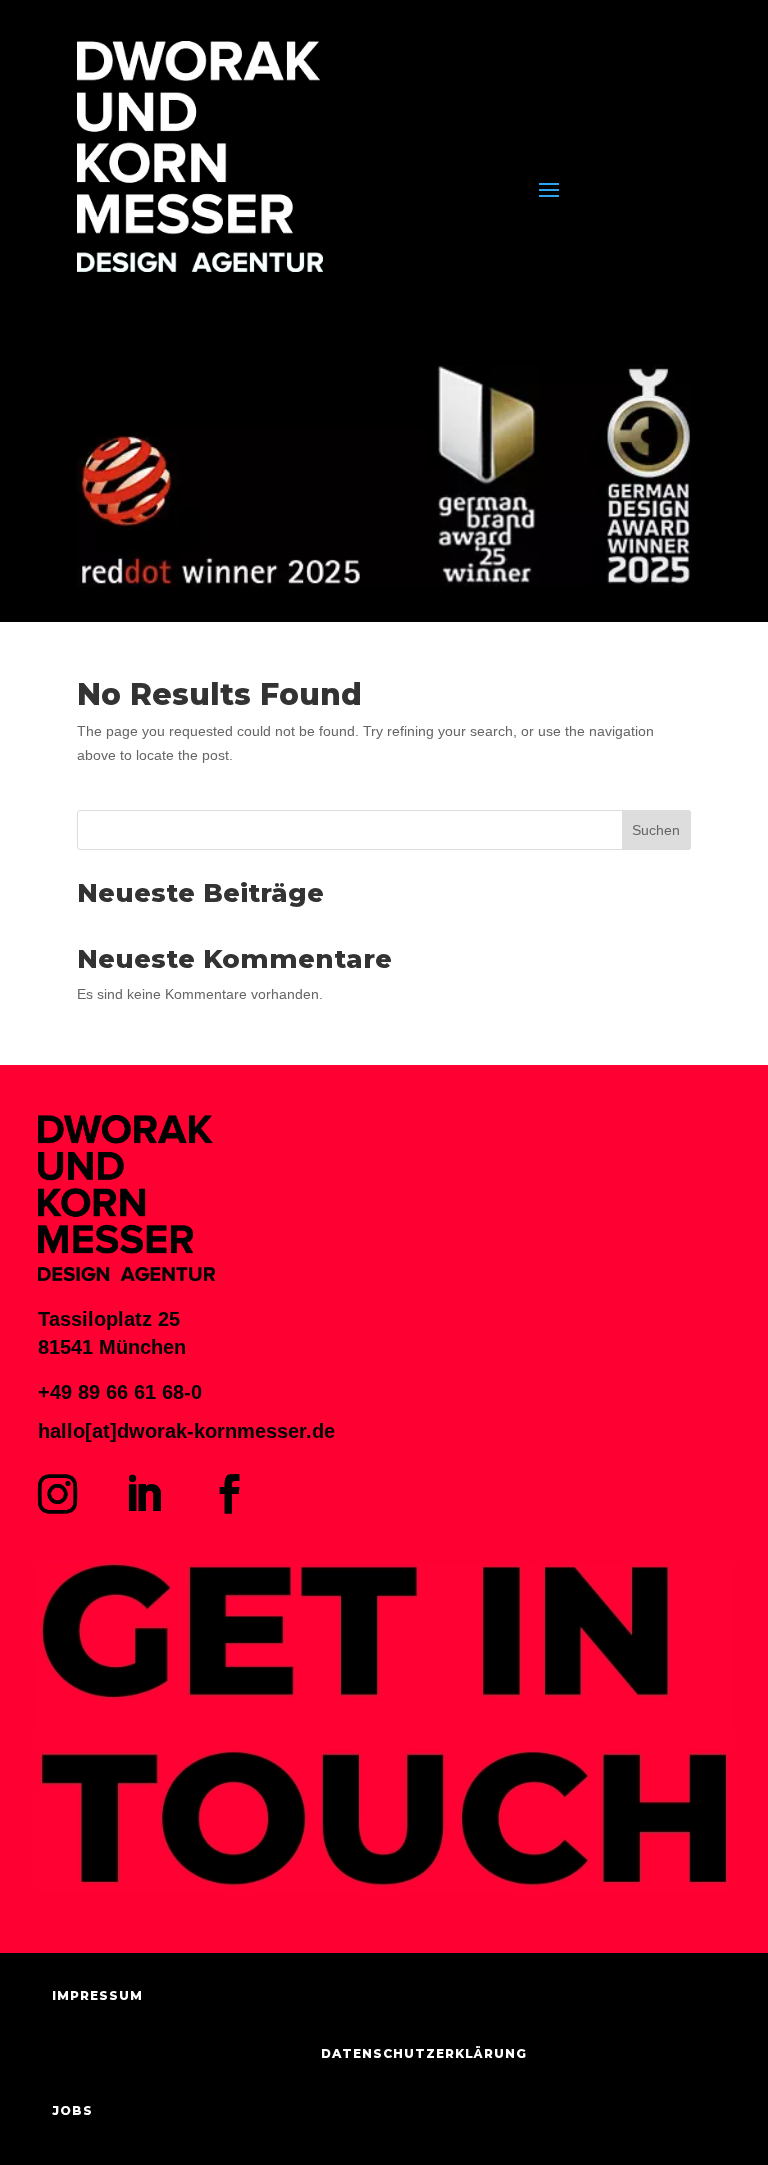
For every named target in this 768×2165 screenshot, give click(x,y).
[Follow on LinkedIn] (143, 1494)
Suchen (656, 830)
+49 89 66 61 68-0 (120, 1392)
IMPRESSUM (97, 1995)
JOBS (72, 2110)
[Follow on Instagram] (57, 1494)
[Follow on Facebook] (229, 1494)
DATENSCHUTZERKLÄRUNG (424, 2053)
